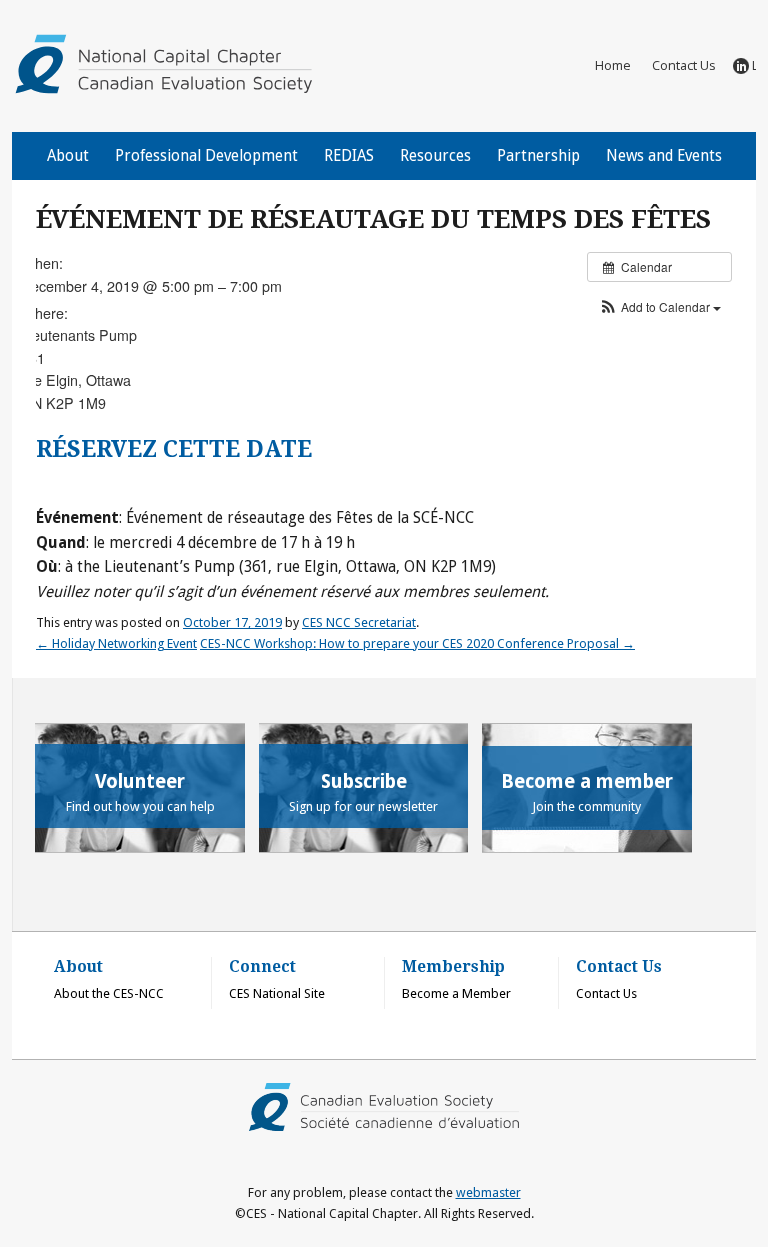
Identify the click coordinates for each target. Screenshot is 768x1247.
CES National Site (277, 993)
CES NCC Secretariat (359, 622)
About (68, 156)
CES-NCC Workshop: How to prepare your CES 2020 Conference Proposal (417, 643)
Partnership (538, 156)
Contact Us (684, 65)
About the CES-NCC (109, 993)
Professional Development (206, 156)
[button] (659, 306)
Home (613, 65)
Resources (435, 156)
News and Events (664, 156)
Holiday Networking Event (116, 643)
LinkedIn (754, 65)
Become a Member (456, 993)
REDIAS (349, 156)
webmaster (488, 1192)
